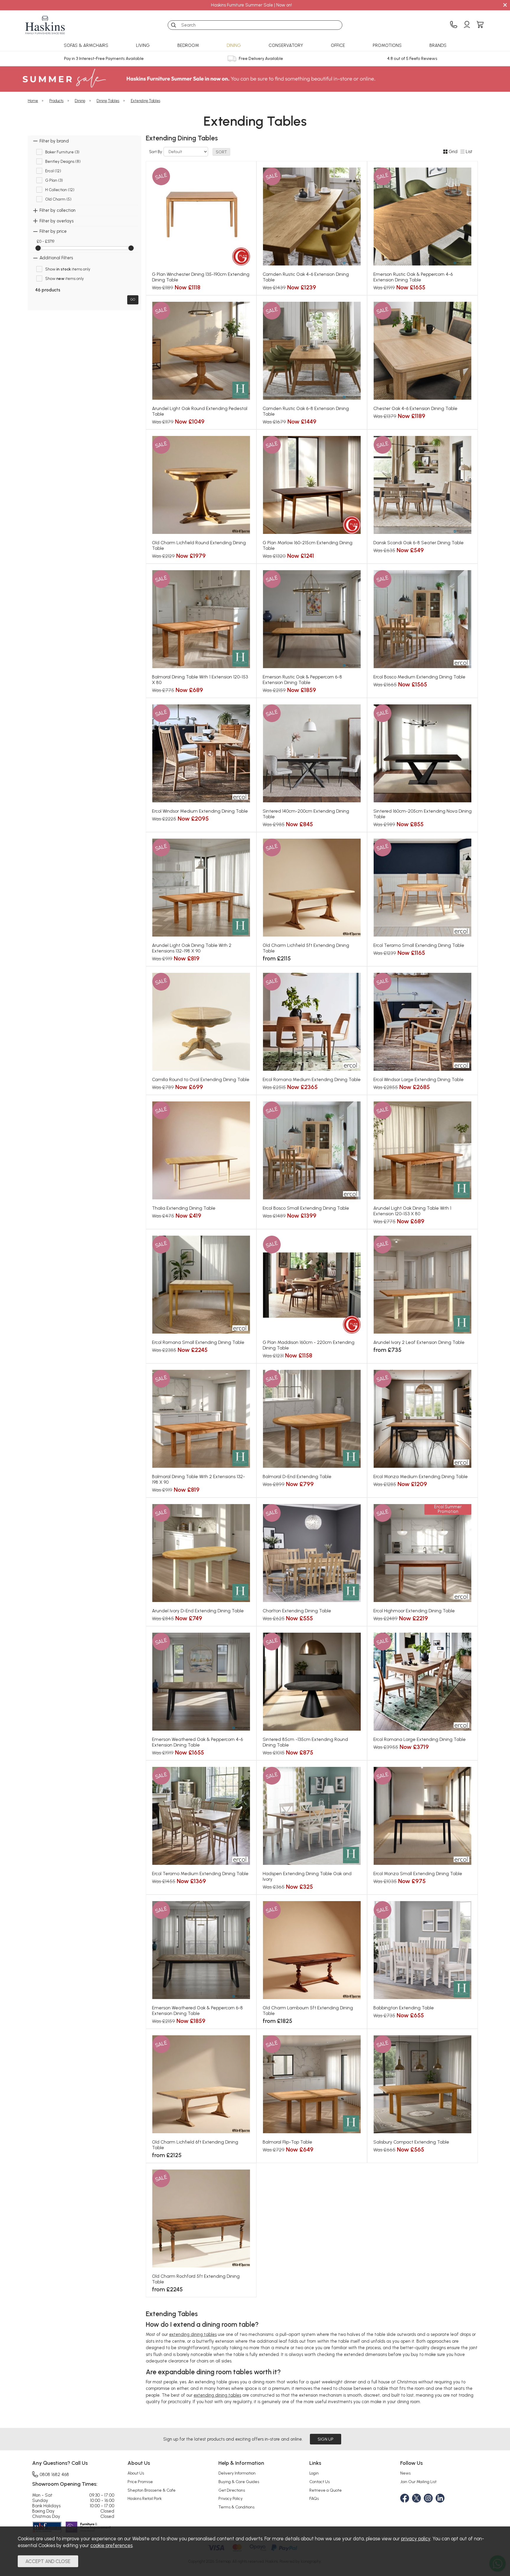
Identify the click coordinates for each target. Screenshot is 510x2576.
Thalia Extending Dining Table (184, 1208)
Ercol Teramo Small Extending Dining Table (419, 945)
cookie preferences (111, 2545)
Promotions (387, 45)
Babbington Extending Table (404, 2008)
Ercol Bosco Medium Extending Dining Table (419, 677)
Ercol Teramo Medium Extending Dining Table (200, 1874)
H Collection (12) (60, 190)
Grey (285, 825)
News (405, 2473)
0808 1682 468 (54, 2474)
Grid (453, 152)
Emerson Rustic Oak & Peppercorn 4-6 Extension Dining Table (413, 277)
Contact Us (319, 2482)
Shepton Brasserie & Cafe (152, 2490)
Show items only (68, 269)
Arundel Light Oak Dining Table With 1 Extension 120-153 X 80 (412, 1211)
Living (143, 45)
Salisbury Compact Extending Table (411, 2142)
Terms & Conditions (236, 2507)
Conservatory (286, 45)
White (337, 825)
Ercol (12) (53, 171)
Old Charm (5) (58, 199)
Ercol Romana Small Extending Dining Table (198, 1342)
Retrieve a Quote (326, 2490)
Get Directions (232, 2490)
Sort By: (156, 152)
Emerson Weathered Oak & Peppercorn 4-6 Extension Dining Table (197, 1742)
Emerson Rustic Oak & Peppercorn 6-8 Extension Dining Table (302, 680)
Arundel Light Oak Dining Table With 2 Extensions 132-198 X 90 (192, 948)
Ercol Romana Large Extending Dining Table (420, 1739)
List (469, 152)
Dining (234, 45)
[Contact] (454, 25)
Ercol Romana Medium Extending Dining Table (312, 1079)
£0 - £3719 (45, 241)
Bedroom (188, 45)
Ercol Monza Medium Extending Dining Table (421, 1476)
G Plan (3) (54, 181)
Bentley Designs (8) (63, 162)
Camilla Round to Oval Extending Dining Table (201, 1079)
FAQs (314, 2498)
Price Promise (140, 2482)
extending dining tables (193, 2334)
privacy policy (416, 2539)
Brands (438, 45)
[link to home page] (45, 25)
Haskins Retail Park (145, 2498)
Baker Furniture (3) (62, 152)
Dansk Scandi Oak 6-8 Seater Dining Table (419, 543)
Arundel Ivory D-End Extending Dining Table (198, 1611)
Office (338, 45)
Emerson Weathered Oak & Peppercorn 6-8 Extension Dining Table (197, 2011)
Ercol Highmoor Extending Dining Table (414, 1611)
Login (314, 2473)
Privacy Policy (231, 2498)
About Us (136, 2473)
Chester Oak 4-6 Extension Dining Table (415, 408)
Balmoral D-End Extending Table (297, 1476)
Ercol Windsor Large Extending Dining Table (419, 1079)
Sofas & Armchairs (86, 45)
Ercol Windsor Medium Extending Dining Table (200, 811)
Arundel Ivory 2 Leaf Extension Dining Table (419, 1342)
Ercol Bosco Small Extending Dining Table (306, 1208)
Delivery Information (237, 2473)
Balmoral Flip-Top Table (287, 2142)
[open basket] (480, 25)
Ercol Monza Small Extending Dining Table (418, 1874)
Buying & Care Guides (239, 2482)
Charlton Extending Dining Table (297, 1611)
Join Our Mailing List (418, 2482)
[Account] (467, 25)
